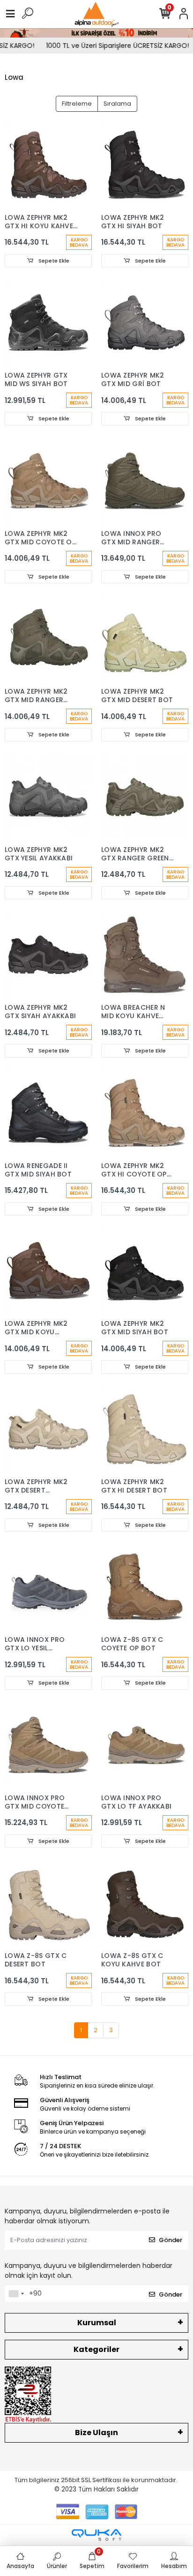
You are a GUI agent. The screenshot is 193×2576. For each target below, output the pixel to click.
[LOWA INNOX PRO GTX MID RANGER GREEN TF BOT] (145, 481)
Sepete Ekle (53, 261)
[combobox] (16, 2294)
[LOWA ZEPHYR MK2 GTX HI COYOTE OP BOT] (145, 1113)
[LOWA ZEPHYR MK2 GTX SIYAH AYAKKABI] (48, 955)
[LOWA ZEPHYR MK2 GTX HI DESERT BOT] (145, 1429)
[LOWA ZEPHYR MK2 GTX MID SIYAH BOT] (145, 1271)
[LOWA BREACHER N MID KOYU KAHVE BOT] (145, 955)
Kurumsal (97, 2323)
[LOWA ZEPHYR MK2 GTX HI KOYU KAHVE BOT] (48, 165)
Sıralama (117, 104)
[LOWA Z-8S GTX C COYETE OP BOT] (145, 1587)
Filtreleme (77, 104)
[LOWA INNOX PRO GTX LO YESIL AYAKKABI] (48, 1587)
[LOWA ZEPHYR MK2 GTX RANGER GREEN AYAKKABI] (145, 797)
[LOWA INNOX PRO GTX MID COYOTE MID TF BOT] (48, 1745)
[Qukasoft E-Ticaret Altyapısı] (96, 2535)
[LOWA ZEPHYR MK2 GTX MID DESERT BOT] (145, 639)
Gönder (171, 2240)
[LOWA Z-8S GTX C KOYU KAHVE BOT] (145, 1903)
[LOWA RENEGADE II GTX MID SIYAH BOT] (48, 1113)
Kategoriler (96, 2349)
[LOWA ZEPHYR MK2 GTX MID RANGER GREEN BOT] (48, 639)
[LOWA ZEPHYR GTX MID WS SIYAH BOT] (48, 323)
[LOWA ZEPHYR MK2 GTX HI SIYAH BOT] (145, 165)
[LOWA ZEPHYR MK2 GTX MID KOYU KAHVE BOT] (48, 1271)
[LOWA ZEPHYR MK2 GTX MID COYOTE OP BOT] (48, 481)
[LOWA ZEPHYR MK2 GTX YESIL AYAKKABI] (48, 797)
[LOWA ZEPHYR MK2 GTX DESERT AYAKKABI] (48, 1429)
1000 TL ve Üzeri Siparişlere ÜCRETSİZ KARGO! (110, 46)
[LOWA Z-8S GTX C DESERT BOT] (48, 1903)
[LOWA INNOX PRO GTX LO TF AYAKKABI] (145, 1745)
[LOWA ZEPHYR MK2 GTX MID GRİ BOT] (145, 323)
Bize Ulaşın (96, 2433)
